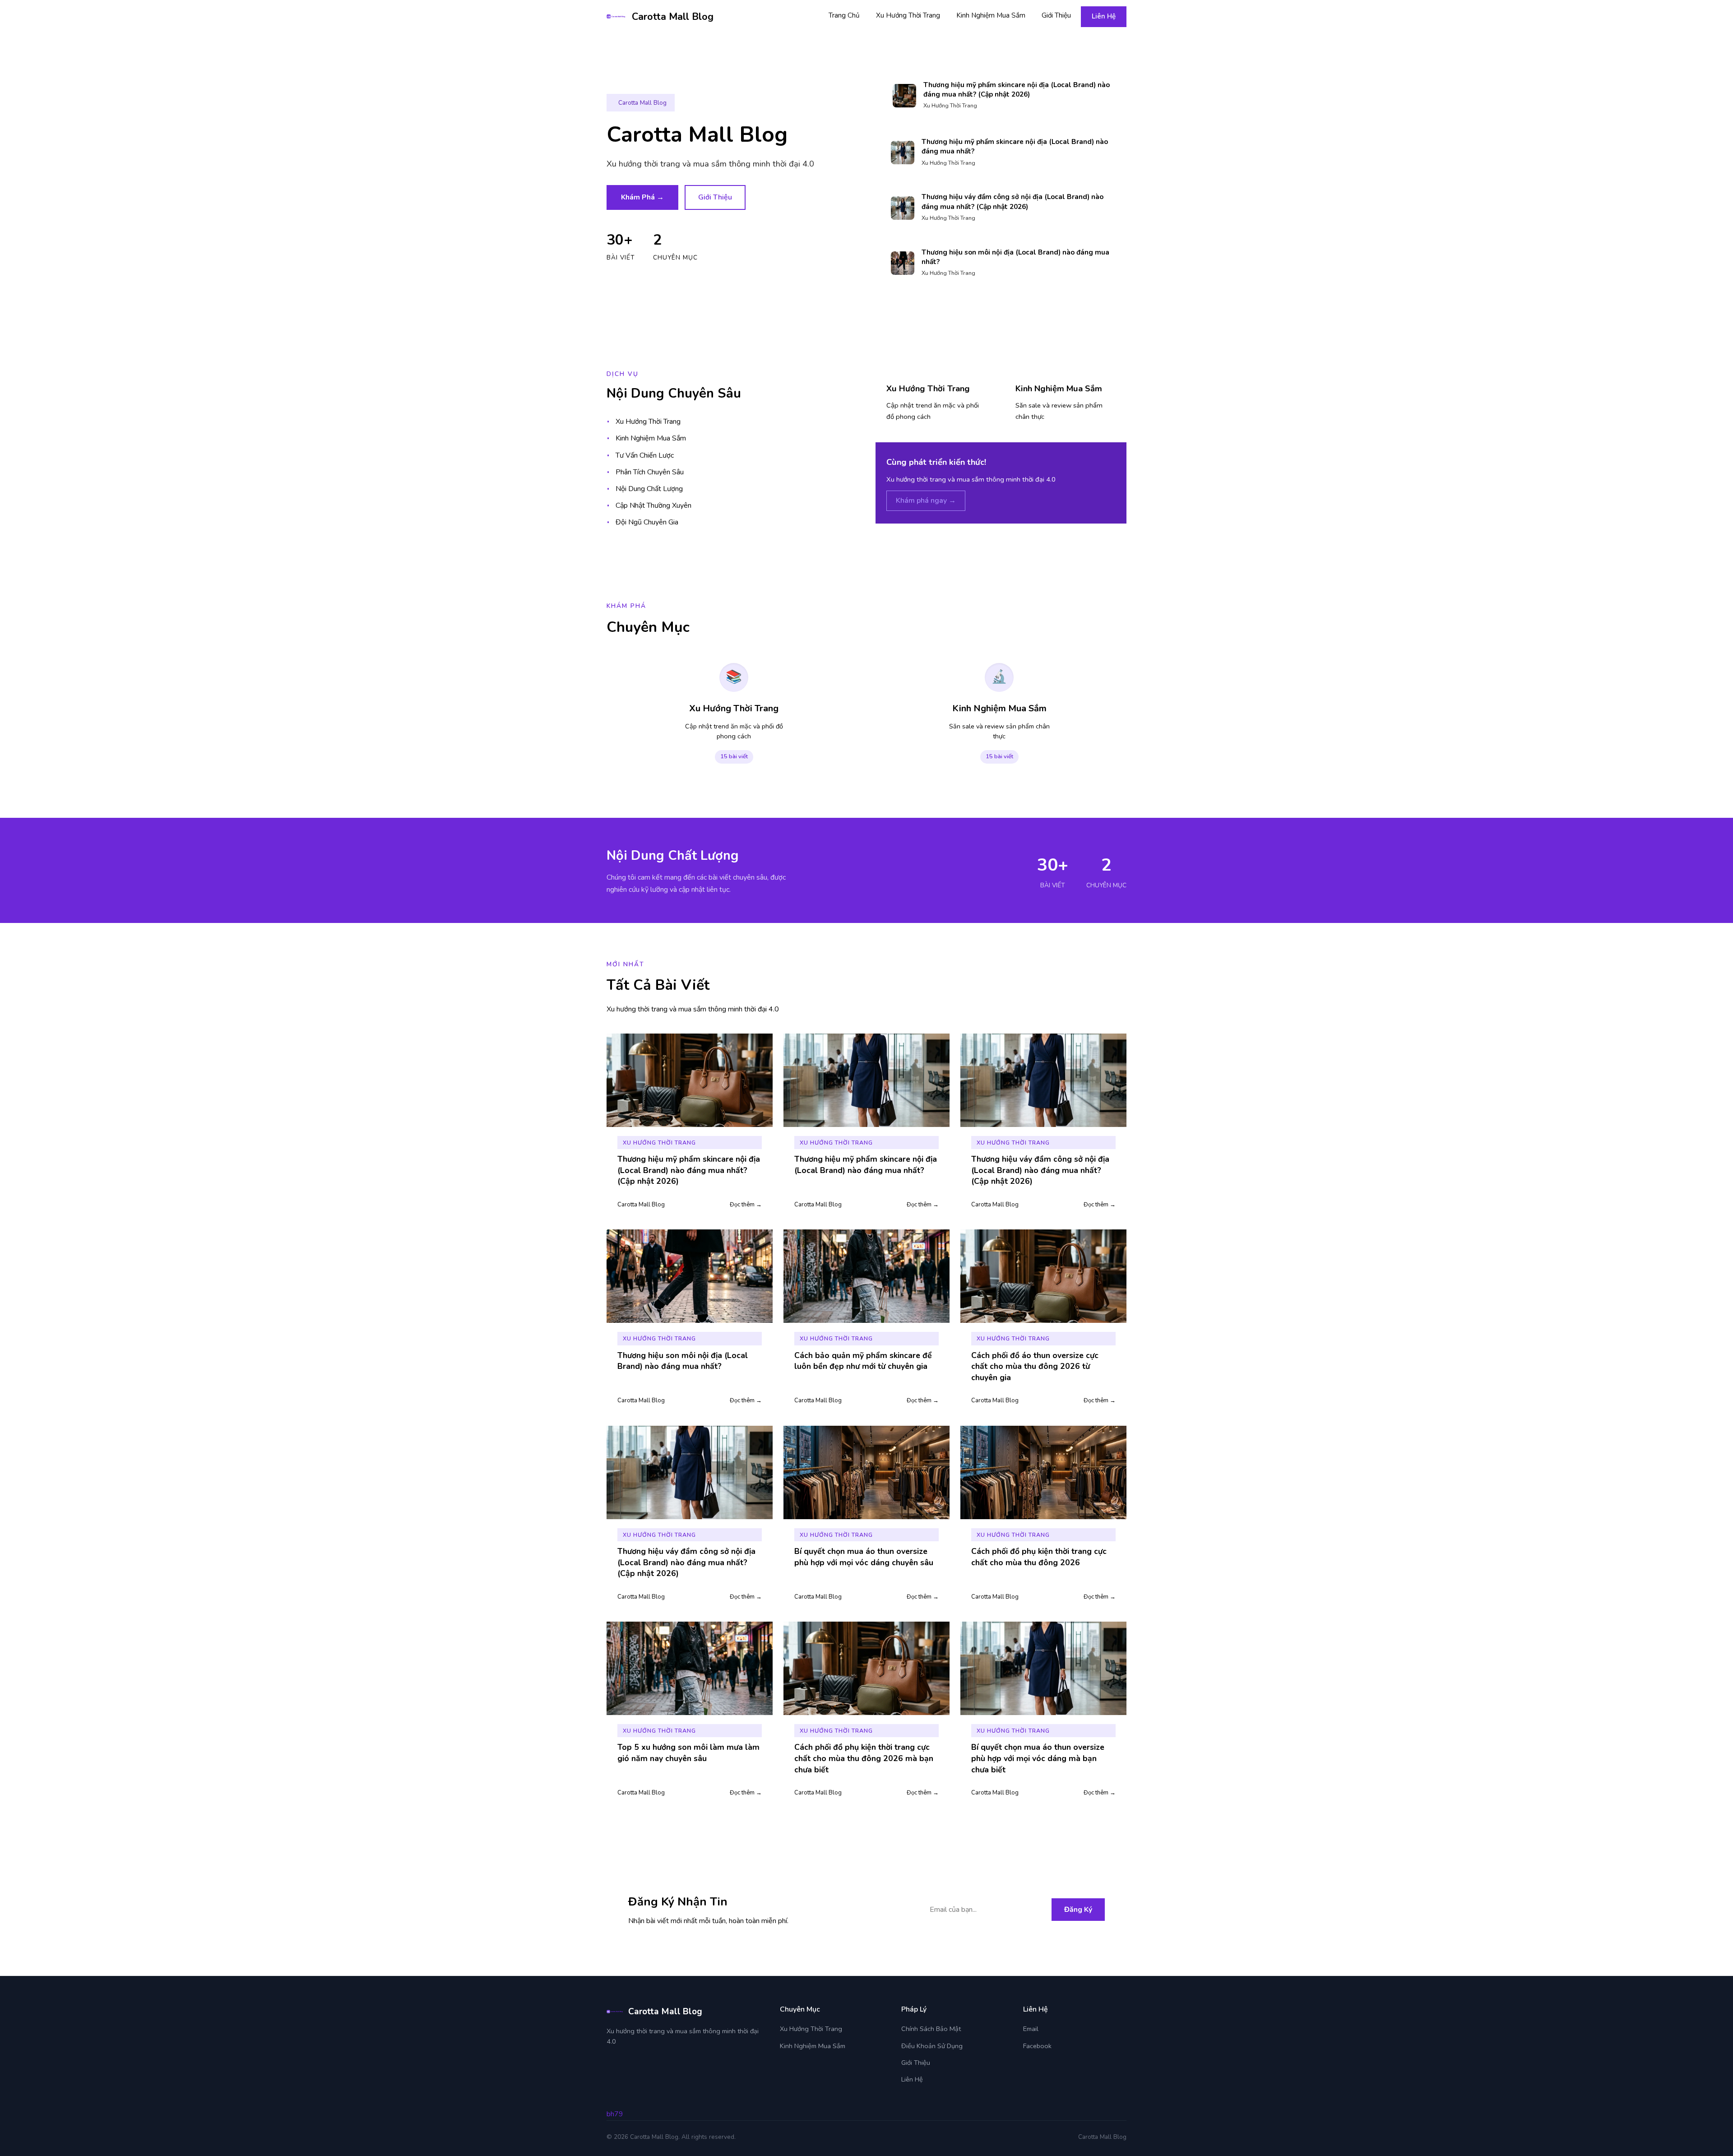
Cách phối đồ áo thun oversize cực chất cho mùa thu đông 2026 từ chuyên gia (1035, 1366)
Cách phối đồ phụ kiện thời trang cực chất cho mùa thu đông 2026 (1039, 1557)
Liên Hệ (1104, 16)
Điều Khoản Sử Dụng (932, 2046)
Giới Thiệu (1056, 15)
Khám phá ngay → (926, 501)
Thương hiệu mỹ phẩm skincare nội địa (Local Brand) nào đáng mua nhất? (866, 1165)
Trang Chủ (844, 15)
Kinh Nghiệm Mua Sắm (991, 15)
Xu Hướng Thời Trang (908, 15)
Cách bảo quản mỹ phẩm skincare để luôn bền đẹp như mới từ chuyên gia (863, 1361)
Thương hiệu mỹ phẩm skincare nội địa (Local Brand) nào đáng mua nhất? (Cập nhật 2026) (1017, 90)
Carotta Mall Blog (673, 17)
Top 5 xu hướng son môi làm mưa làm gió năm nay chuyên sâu (688, 1753)
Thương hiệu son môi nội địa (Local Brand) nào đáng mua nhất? (683, 1361)
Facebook (1037, 2046)
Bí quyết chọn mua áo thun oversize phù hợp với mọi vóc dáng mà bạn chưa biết (1038, 1758)
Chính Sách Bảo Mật (931, 2029)
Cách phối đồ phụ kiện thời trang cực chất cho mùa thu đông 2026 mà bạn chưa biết (864, 1758)
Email (1031, 2029)
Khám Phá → (642, 197)
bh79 (615, 2114)
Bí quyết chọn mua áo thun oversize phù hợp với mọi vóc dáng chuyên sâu (864, 1557)
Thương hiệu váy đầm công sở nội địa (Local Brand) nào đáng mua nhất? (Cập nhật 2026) (1012, 202)
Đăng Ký (1078, 1910)
